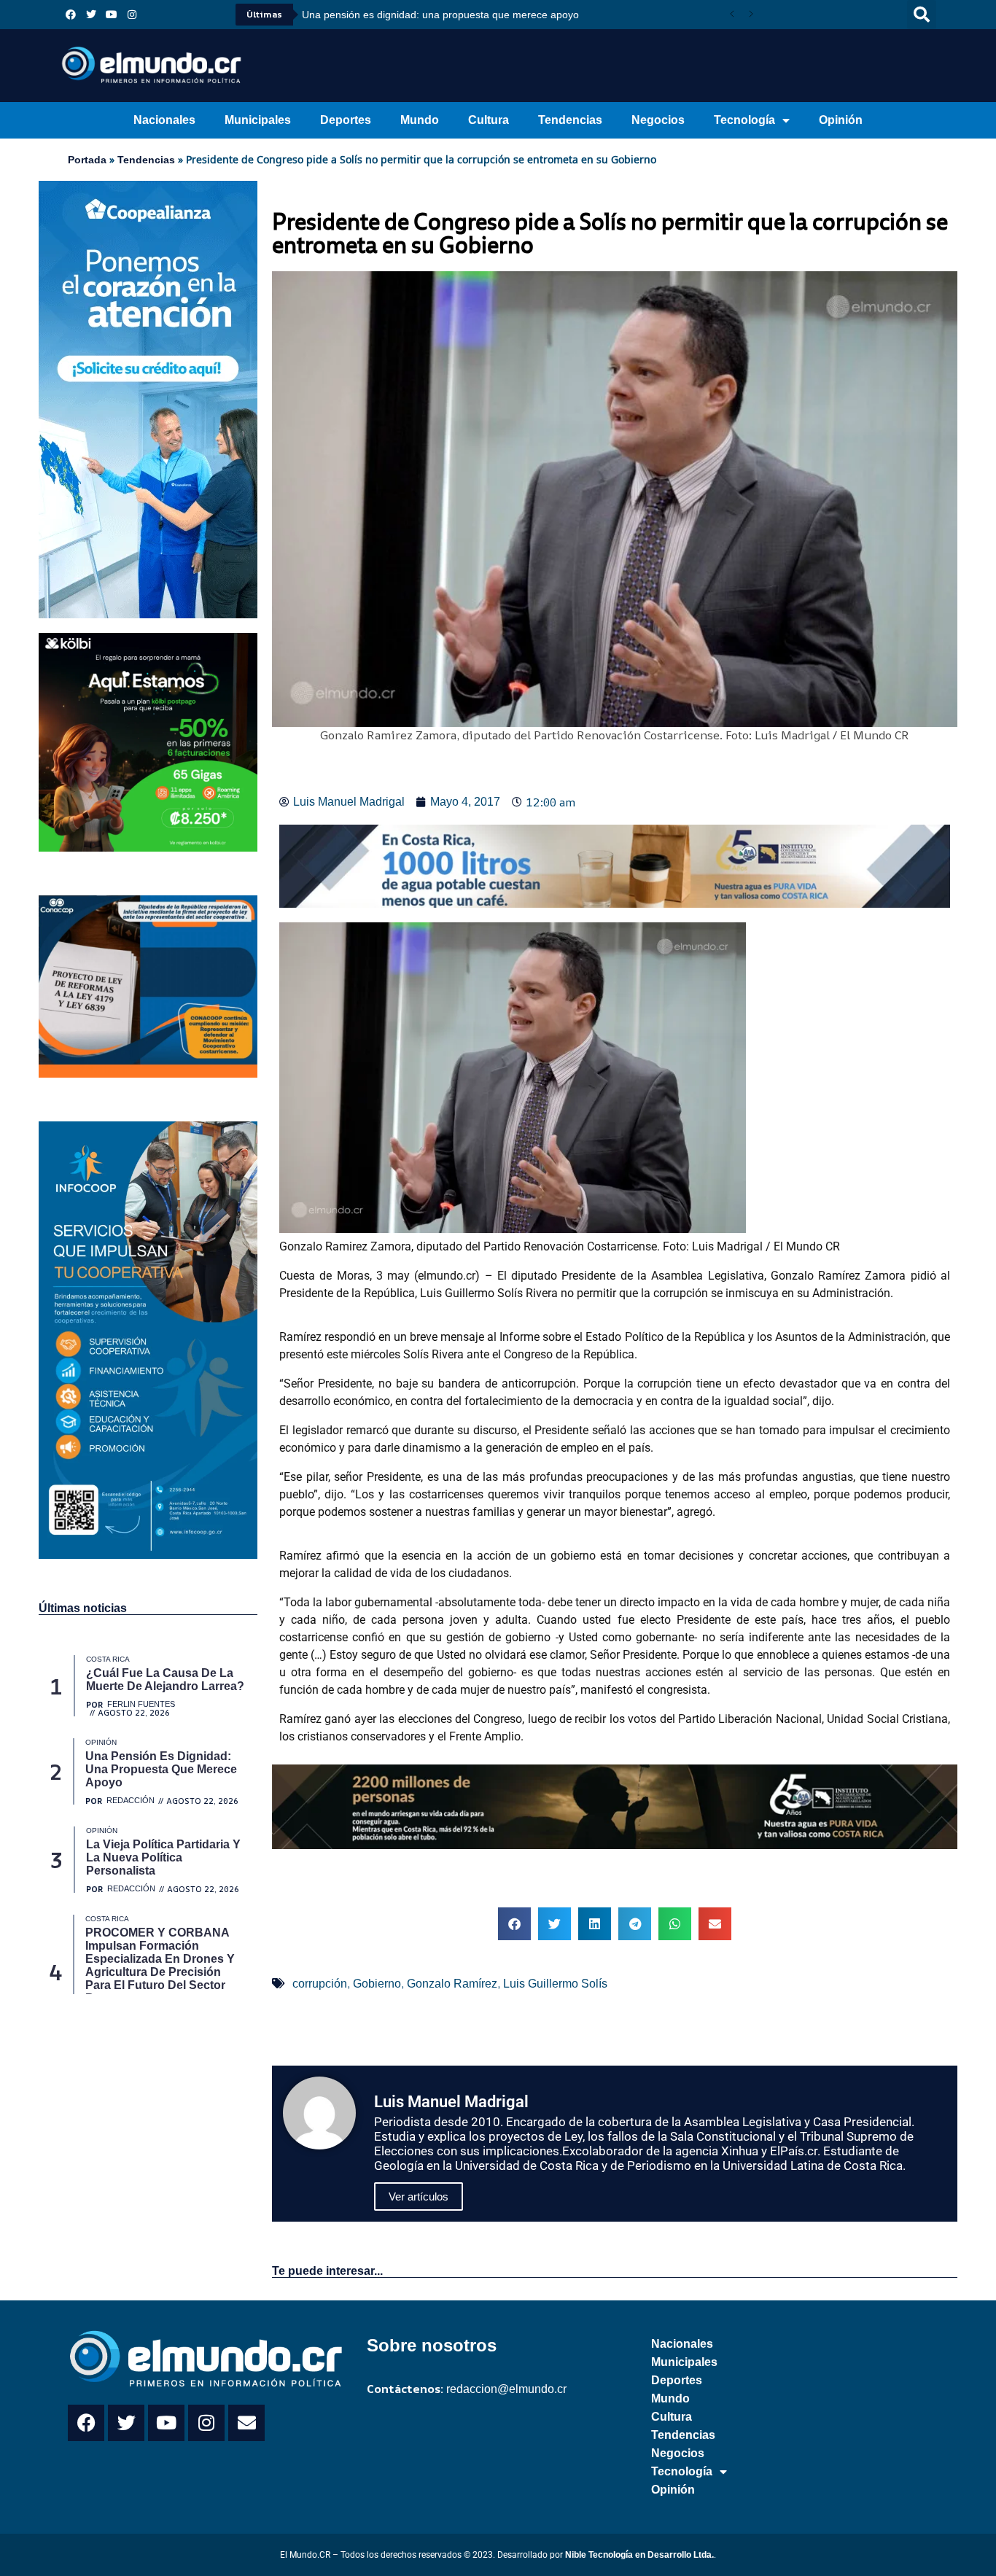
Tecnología (744, 120)
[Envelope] (246, 2423)
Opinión (841, 120)
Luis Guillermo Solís (555, 1984)
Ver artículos (419, 2196)
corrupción (320, 1984)
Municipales (258, 120)
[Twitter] (91, 15)
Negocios (658, 120)
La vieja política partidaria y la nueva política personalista (433, 15)
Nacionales (164, 120)
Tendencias (570, 120)
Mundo (420, 120)
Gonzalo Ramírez (452, 1984)
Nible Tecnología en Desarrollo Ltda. (639, 2555)
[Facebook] (71, 15)
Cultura (489, 120)
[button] (922, 15)
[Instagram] (132, 15)
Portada (87, 160)
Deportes (346, 120)
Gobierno (377, 1984)
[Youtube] (112, 15)
